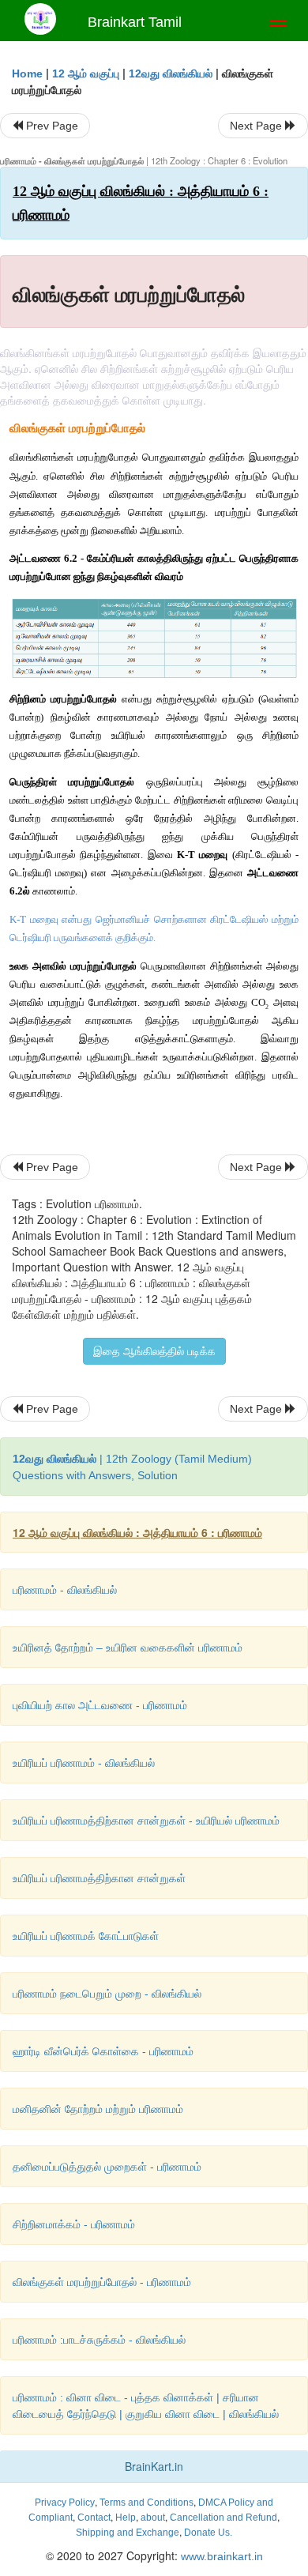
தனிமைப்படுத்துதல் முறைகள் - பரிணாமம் (107, 2167)
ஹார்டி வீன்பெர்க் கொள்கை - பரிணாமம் (103, 2051)
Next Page (257, 126)
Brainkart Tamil (135, 22)
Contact (94, 2518)
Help (126, 2518)
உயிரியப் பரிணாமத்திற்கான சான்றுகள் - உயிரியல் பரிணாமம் (146, 1821)
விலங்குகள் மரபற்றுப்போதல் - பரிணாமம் (102, 2282)
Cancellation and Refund (223, 2518)
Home (27, 73)
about (153, 2518)
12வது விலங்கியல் (171, 73)
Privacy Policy (65, 2503)
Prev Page (51, 126)
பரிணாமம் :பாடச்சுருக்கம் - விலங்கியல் (99, 2340)
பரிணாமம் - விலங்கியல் (65, 1590)
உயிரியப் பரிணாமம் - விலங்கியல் (84, 1763)
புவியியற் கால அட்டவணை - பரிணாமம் (100, 1705)
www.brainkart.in (220, 2556)
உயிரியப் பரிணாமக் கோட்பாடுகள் (86, 1936)
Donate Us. (208, 2533)
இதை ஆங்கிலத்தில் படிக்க (154, 1351)
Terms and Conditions (146, 2503)
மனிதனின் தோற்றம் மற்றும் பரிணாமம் (98, 2109)
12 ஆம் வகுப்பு (86, 73)
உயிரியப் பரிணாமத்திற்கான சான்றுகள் (99, 1878)
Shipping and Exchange (128, 2533)
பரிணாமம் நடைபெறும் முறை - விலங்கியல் (107, 1994)
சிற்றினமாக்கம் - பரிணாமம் (74, 2224)
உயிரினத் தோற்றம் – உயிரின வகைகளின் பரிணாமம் (128, 1648)
